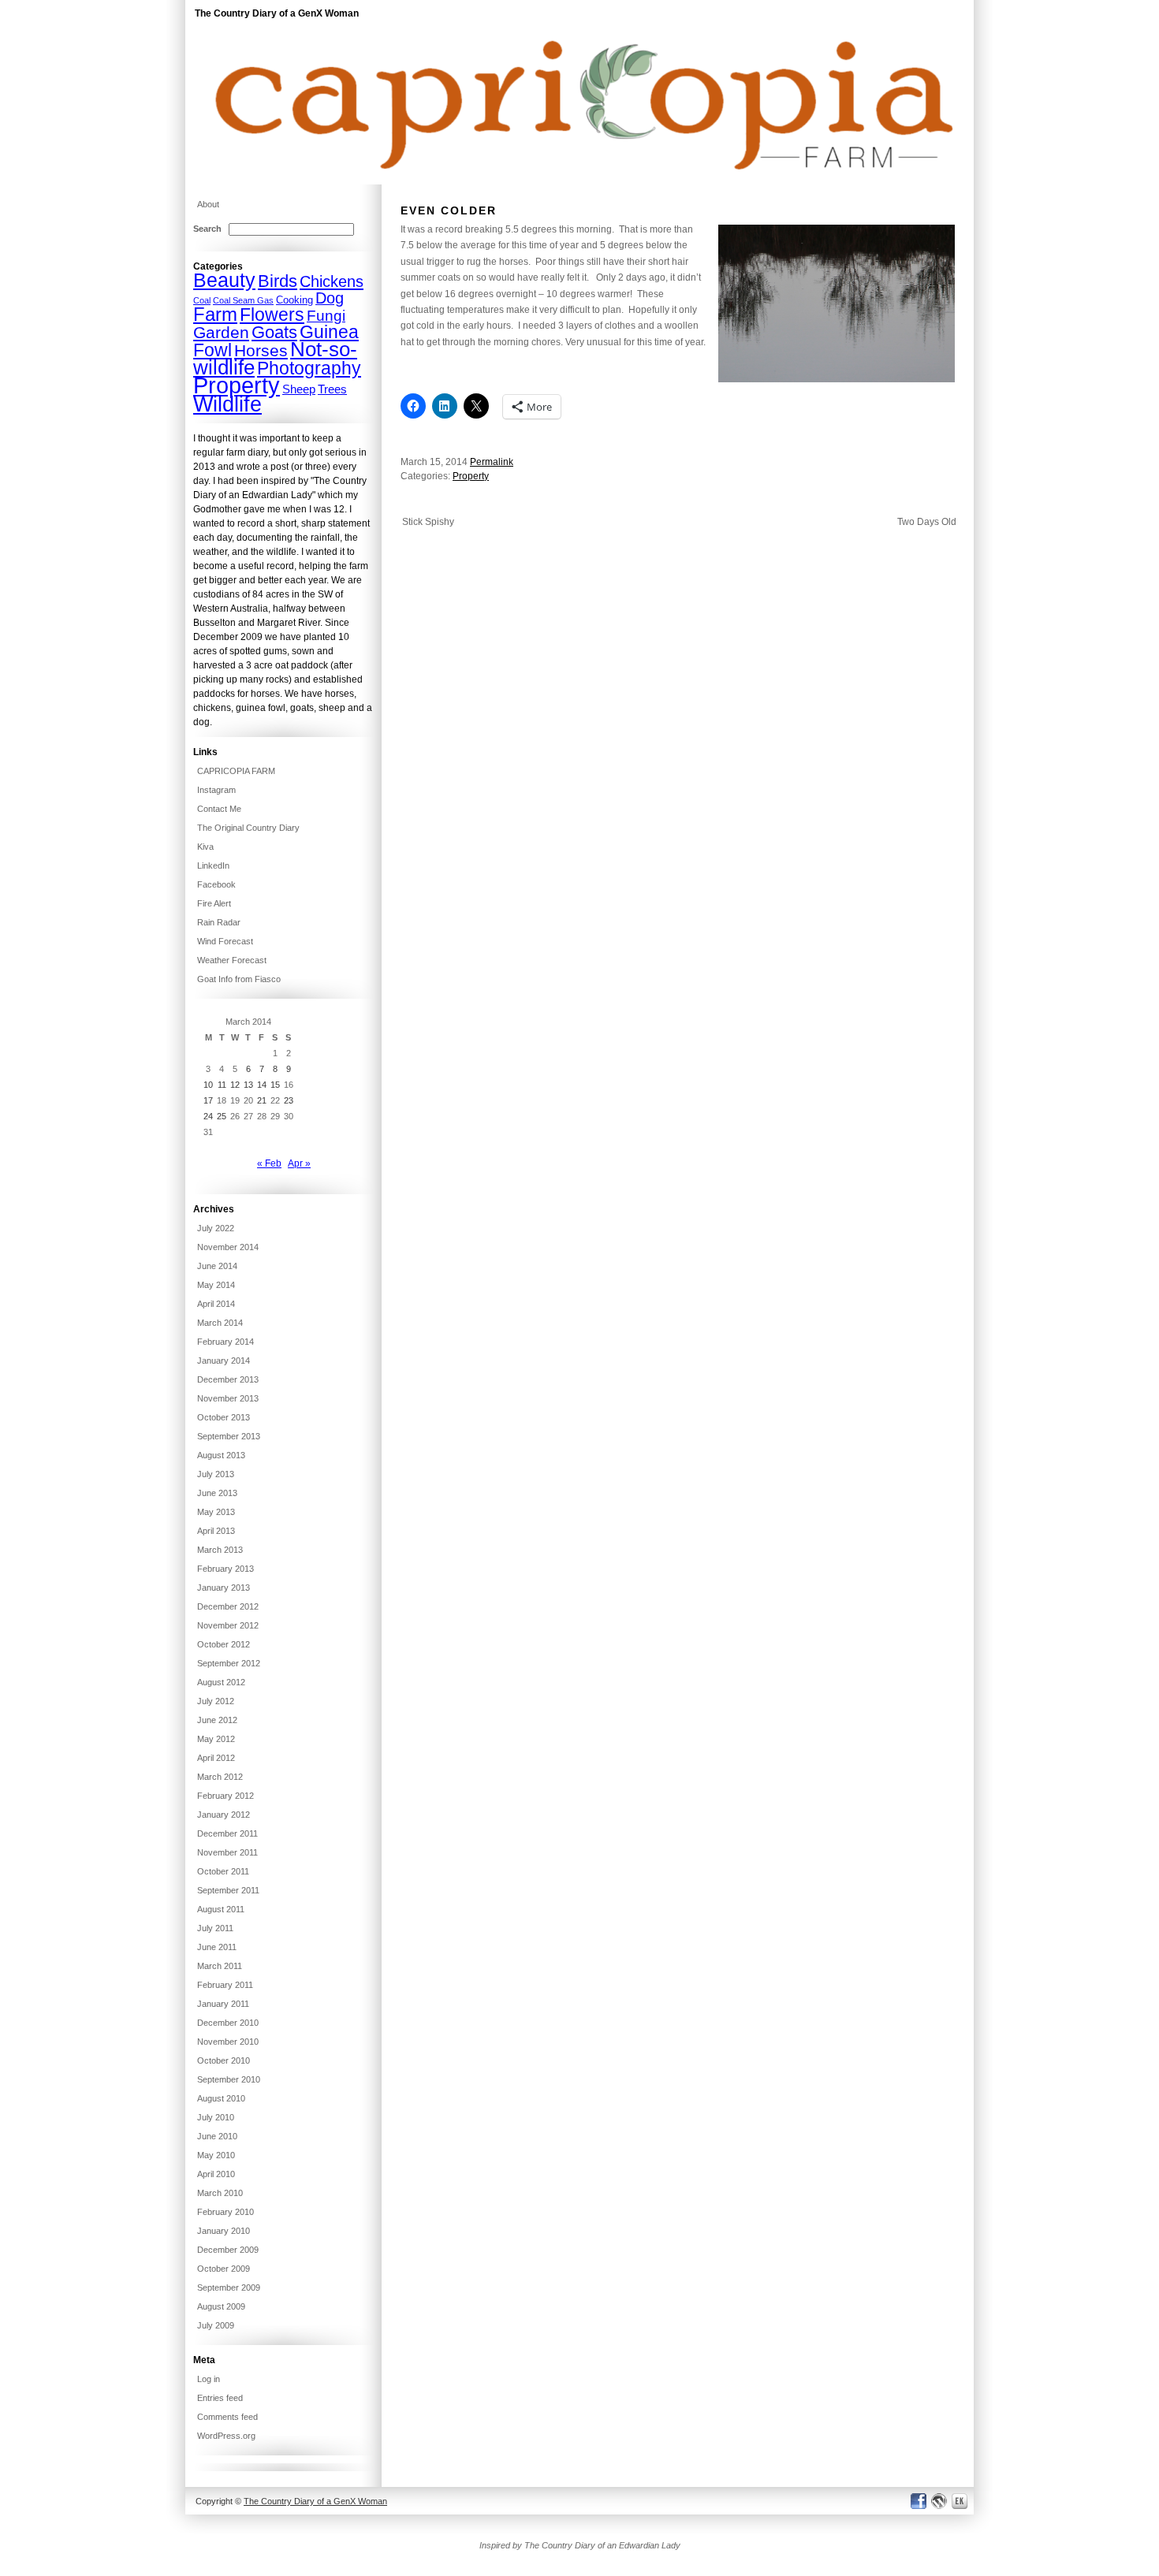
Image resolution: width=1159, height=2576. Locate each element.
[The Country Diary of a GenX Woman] (579, 181)
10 (208, 1085)
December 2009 (228, 2250)
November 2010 (228, 2042)
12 (235, 1085)
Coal (202, 300)
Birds (278, 281)
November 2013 (228, 1398)
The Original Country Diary (248, 828)
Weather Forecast (232, 960)
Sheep (299, 389)
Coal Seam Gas (243, 300)
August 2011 (221, 1909)
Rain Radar (219, 922)
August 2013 (221, 1455)
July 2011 (215, 1928)
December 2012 (228, 1606)
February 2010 (225, 2212)
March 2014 (220, 1323)
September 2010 (229, 2079)
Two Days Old (927, 522)
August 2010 (221, 2098)
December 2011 (227, 1833)
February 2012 (225, 1796)
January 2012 (224, 1815)
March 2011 (220, 1966)
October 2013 (224, 1417)
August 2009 (221, 2306)
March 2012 (220, 1777)
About (208, 204)
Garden (221, 333)
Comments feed (227, 2417)
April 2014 (216, 1304)
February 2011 (225, 1985)
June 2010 (217, 2136)
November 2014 (228, 1247)
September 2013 (229, 1436)
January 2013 (224, 1588)
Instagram (216, 790)
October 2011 (223, 1871)
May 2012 (216, 1739)
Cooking (294, 300)
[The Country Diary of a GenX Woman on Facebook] (918, 2501)
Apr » (299, 1163)
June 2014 (217, 1266)
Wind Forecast (225, 941)
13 (248, 1085)
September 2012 (229, 1663)
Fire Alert (214, 903)
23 (289, 1100)
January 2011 (223, 2004)
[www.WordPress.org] (939, 2501)
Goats (274, 332)
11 (222, 1085)
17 (208, 1100)
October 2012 (224, 1644)
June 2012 (217, 1720)
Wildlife (227, 404)
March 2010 (220, 2193)
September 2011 (228, 1890)
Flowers (272, 315)
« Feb (269, 1163)
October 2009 (224, 2269)
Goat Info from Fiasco (239, 979)
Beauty (224, 280)
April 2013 (216, 1531)
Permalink (492, 462)
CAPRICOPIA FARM (236, 771)
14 (262, 1085)
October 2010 (224, 2060)
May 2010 (216, 2155)
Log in (209, 2379)
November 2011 (227, 1852)
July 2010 (216, 2117)
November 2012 (228, 1625)
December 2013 (228, 1379)
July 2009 (216, 2325)
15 (275, 1085)
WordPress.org (226, 2436)
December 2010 (228, 2023)
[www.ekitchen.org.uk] (962, 2501)
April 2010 (216, 2174)
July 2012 (216, 1701)
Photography (309, 368)
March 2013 (220, 1550)
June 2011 (217, 1947)
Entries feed (220, 2398)
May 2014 (216, 1285)
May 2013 (216, 1512)
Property (471, 476)
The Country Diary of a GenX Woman (277, 13)
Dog (330, 298)
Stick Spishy (428, 522)
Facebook (216, 884)
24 (208, 1116)
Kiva (205, 847)
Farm (215, 314)
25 (222, 1116)
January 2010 (224, 2231)
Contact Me (219, 809)
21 (262, 1100)
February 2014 (225, 1342)
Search (207, 229)
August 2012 (221, 1682)
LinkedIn (213, 865)
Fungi (326, 316)
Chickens (332, 281)
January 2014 (224, 1361)
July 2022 (216, 1228)
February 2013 (225, 1569)
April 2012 (216, 1758)
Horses (261, 351)
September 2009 (229, 2288)
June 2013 (217, 1493)
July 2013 (216, 1474)
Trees (332, 389)
